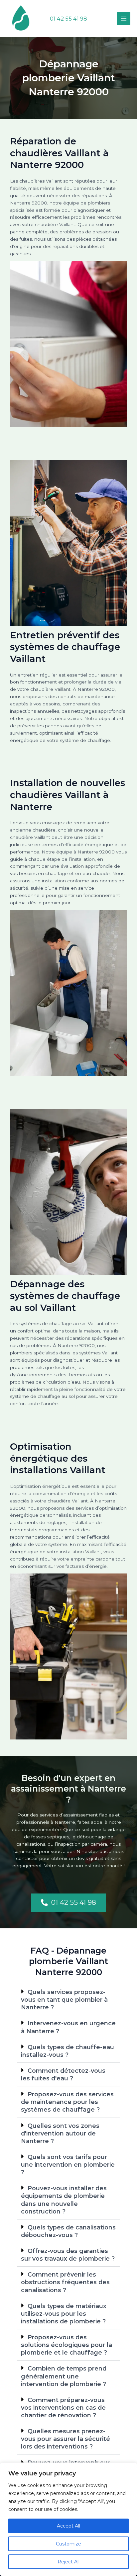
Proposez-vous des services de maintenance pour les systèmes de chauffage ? (67, 2102)
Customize (68, 2544)
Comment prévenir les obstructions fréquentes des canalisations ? (65, 2282)
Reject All (68, 2562)
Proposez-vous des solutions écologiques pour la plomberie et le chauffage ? (67, 2345)
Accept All (68, 2526)
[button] (68, 19)
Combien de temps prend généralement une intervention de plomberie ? (64, 2376)
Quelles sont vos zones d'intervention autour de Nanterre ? (60, 2133)
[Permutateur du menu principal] (124, 19)
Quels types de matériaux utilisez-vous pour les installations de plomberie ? (64, 2314)
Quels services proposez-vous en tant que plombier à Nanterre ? (64, 2000)
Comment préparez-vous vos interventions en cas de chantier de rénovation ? (63, 2408)
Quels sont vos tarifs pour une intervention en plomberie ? (68, 2165)
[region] (68, 2519)
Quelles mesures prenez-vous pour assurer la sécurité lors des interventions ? (66, 2439)
